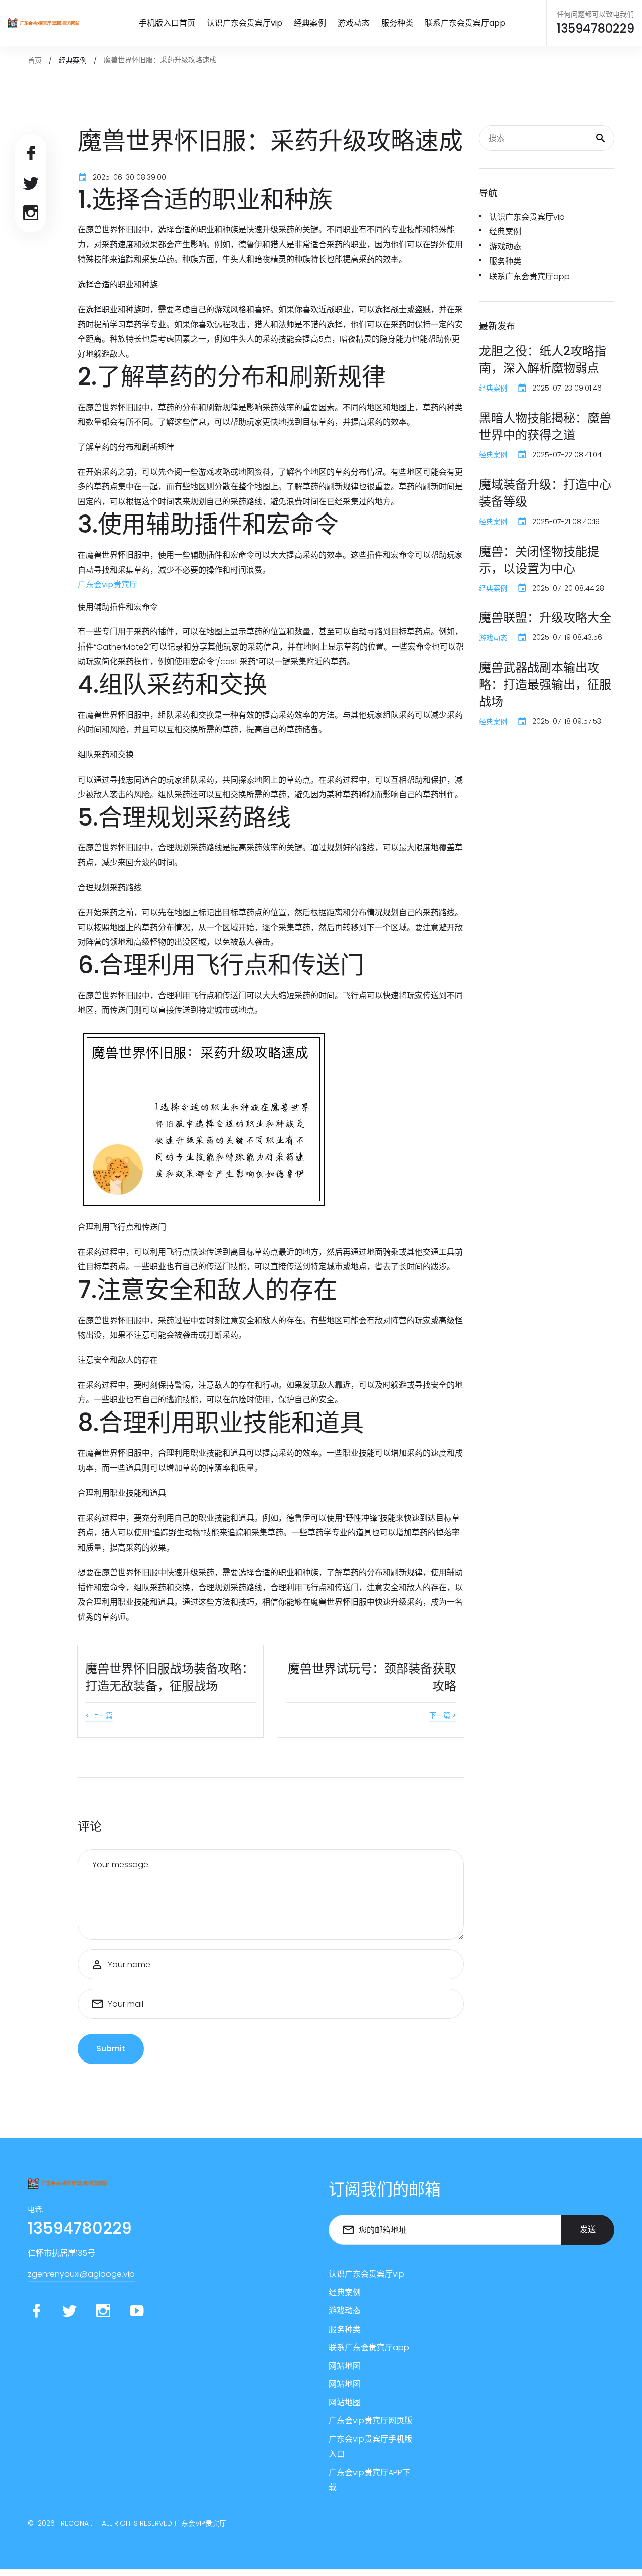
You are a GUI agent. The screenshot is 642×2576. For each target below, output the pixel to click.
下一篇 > (443, 1715)
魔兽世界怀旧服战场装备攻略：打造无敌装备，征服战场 (170, 1677)
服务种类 (397, 23)
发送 (588, 2229)
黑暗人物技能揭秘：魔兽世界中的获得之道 (545, 426)
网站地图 (345, 2366)
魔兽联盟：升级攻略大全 (545, 618)
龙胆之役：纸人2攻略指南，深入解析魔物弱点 (543, 360)
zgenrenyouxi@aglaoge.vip (81, 2274)
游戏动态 (354, 23)
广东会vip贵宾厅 (200, 2523)
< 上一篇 (99, 1715)
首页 (35, 60)
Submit (111, 2049)
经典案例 (310, 23)
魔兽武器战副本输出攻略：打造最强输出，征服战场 (545, 684)
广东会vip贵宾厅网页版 (370, 2421)
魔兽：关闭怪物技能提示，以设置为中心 (539, 560)
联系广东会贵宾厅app (465, 23)
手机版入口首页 (167, 23)
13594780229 (596, 29)
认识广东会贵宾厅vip (245, 23)
